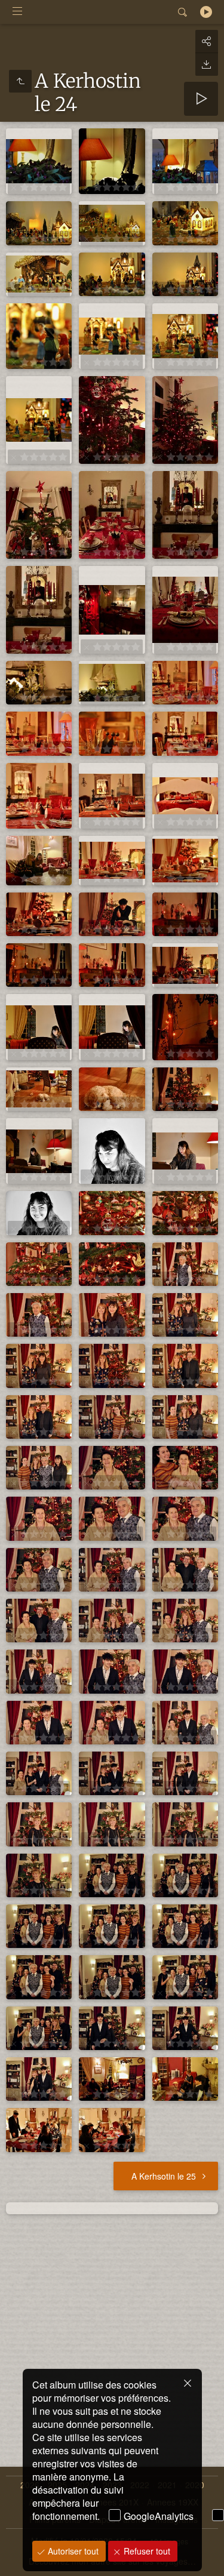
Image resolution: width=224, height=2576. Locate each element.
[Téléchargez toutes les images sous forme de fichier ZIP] (207, 64)
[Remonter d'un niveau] (20, 81)
